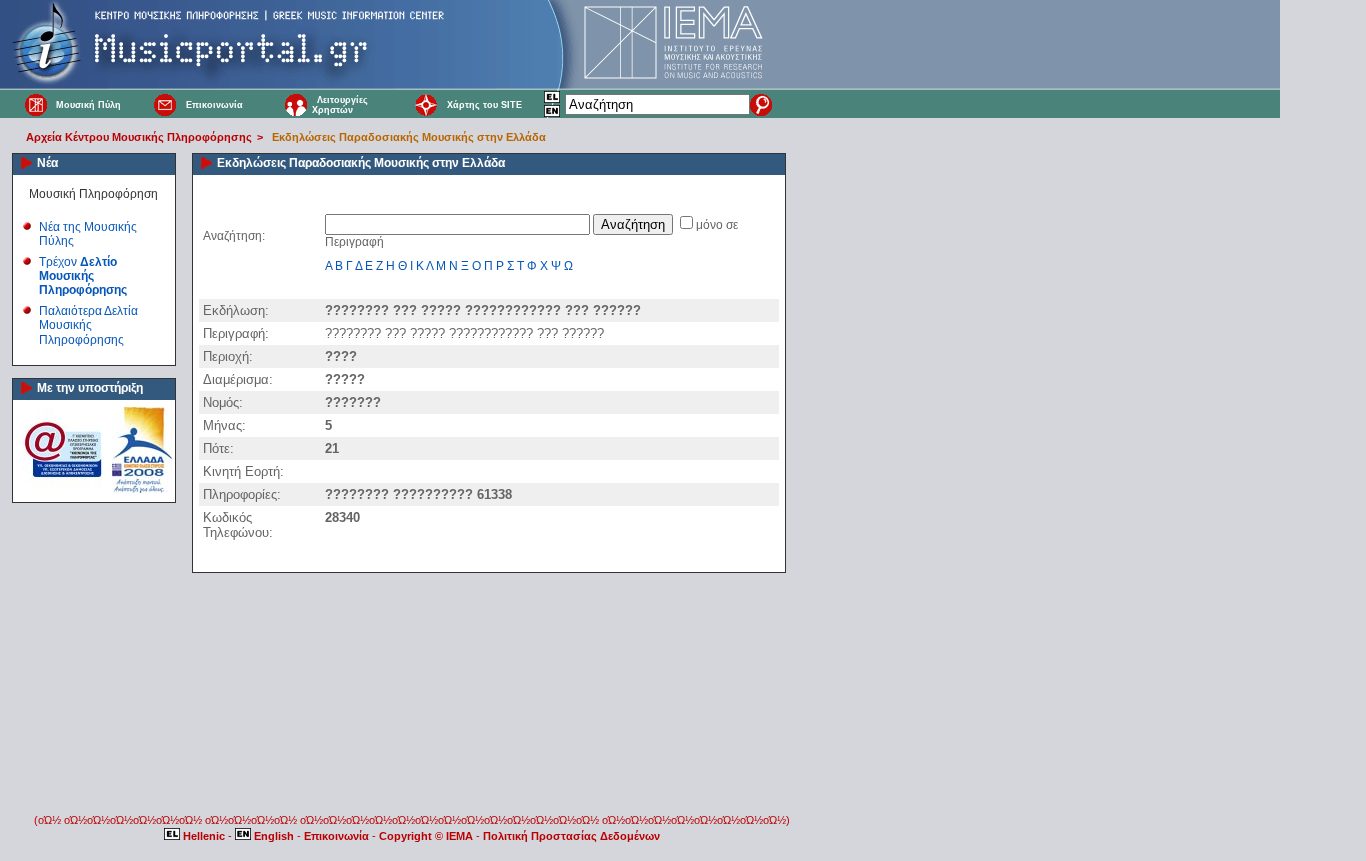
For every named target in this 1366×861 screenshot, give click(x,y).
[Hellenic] (553, 100)
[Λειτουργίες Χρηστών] (296, 104)
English (274, 836)
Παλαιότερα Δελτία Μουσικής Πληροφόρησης (88, 325)
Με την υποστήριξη (90, 388)
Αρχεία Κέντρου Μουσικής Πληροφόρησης (139, 137)
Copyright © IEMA (426, 836)
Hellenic (204, 836)
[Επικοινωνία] (166, 104)
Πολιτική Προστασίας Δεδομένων (571, 836)
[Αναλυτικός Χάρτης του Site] (426, 104)
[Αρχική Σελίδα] (36, 104)
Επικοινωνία (214, 105)
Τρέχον (83, 276)
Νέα (47, 163)
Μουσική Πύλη (88, 105)
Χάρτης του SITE (484, 105)
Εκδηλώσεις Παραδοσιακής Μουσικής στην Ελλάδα (409, 137)
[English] (553, 114)
